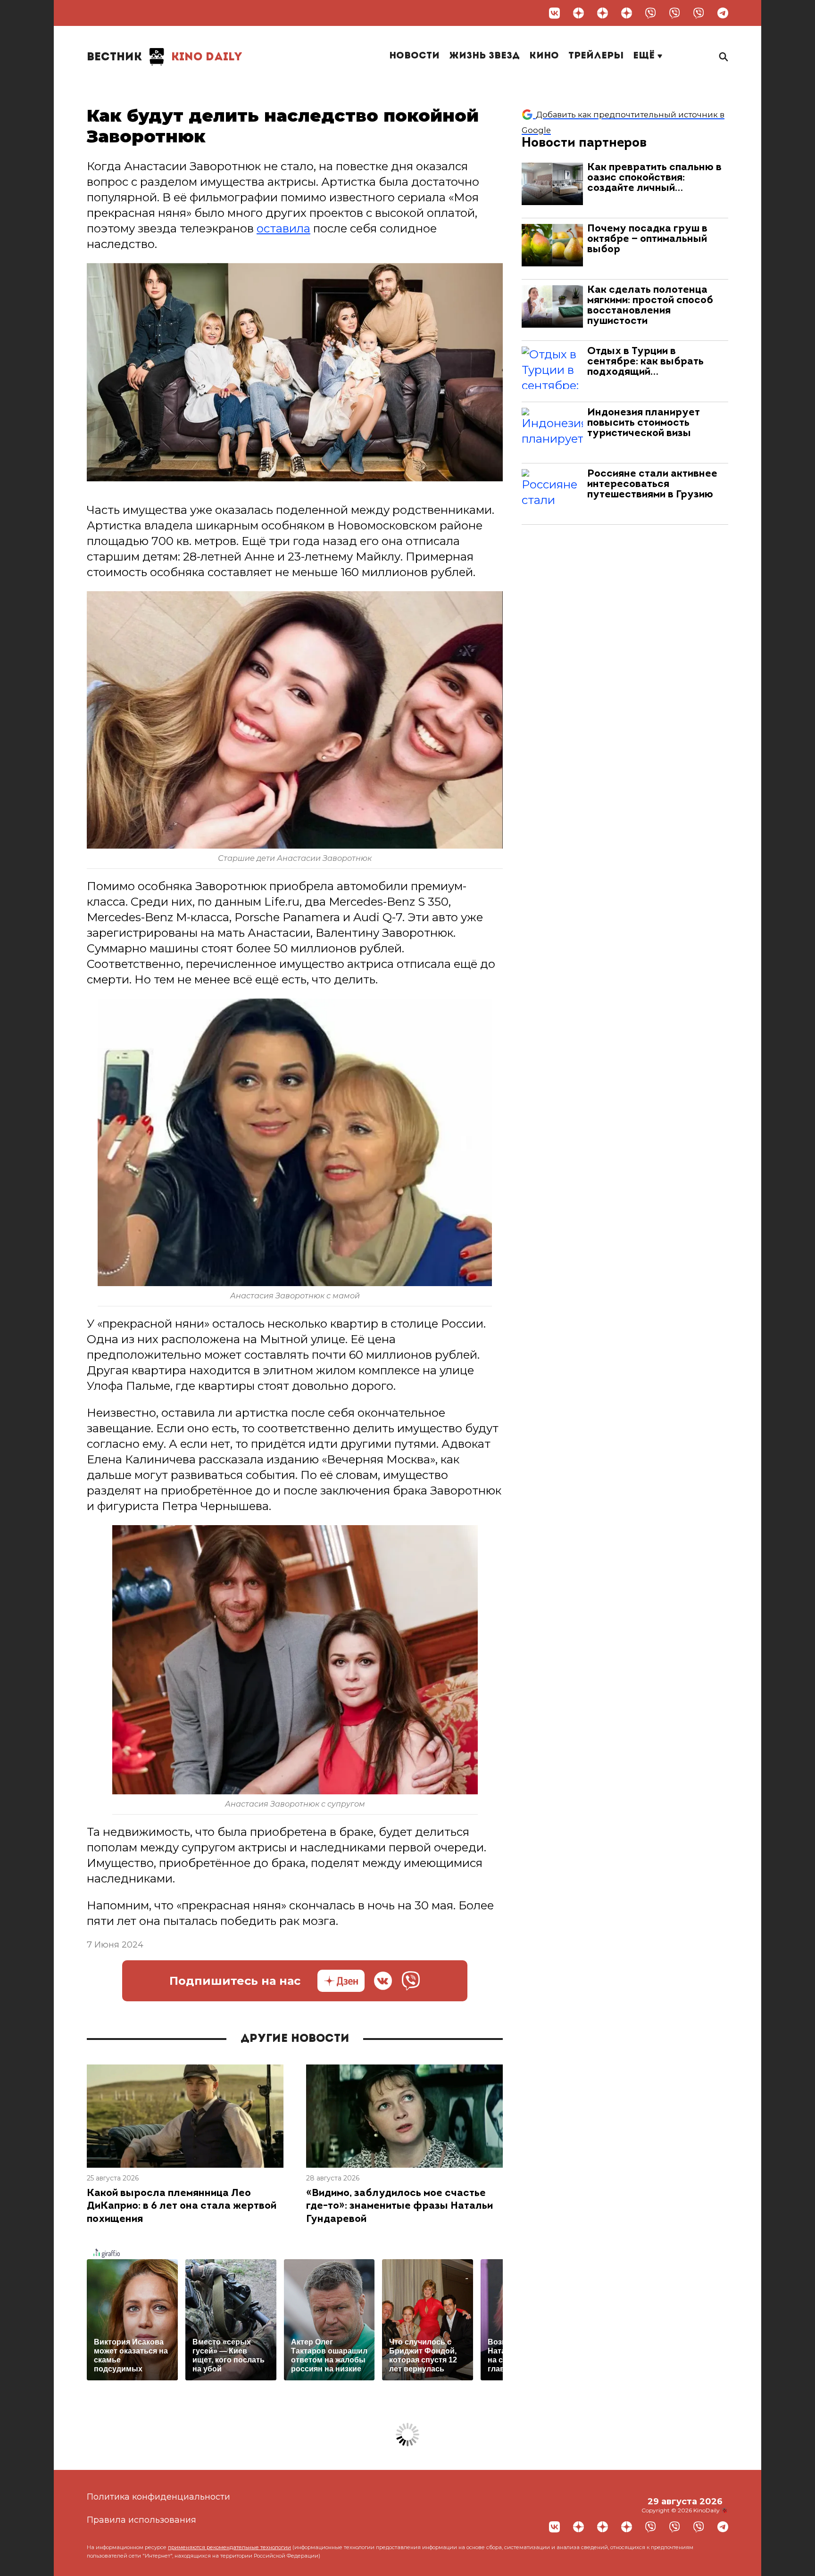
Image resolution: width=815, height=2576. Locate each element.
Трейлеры (596, 56)
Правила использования (141, 2520)
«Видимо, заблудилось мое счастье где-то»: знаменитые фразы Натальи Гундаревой (399, 2206)
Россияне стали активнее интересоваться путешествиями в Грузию (652, 484)
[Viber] (651, 13)
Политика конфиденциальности (158, 2497)
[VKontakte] (554, 13)
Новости (414, 56)
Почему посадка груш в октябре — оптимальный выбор (647, 239)
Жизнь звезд (484, 56)
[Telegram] (723, 13)
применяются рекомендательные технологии (229, 2547)
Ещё (645, 56)
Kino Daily (165, 58)
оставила (283, 228)
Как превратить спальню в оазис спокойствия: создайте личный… (654, 178)
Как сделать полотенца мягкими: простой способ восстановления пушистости (650, 306)
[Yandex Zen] (578, 13)
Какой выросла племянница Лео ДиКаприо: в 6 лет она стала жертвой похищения (182, 2206)
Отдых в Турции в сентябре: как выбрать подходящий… (645, 362)
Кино (544, 56)
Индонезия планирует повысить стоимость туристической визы (644, 423)
